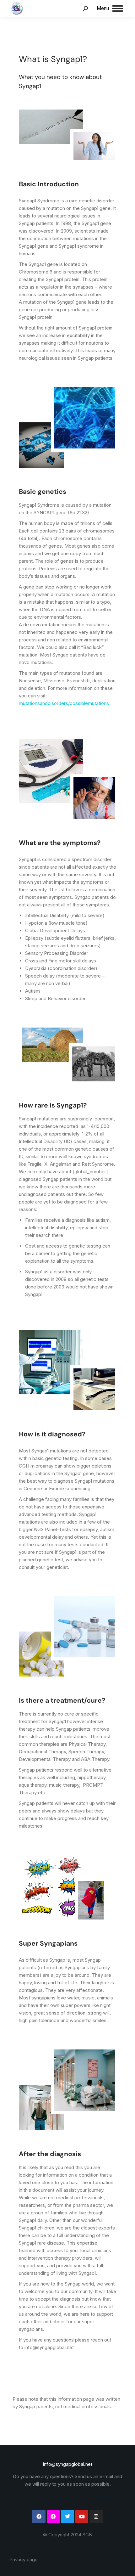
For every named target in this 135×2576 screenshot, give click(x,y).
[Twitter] (67, 2517)
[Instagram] (96, 2517)
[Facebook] (39, 2517)
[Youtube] (82, 2517)
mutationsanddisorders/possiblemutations (64, 703)
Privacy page (24, 2559)
